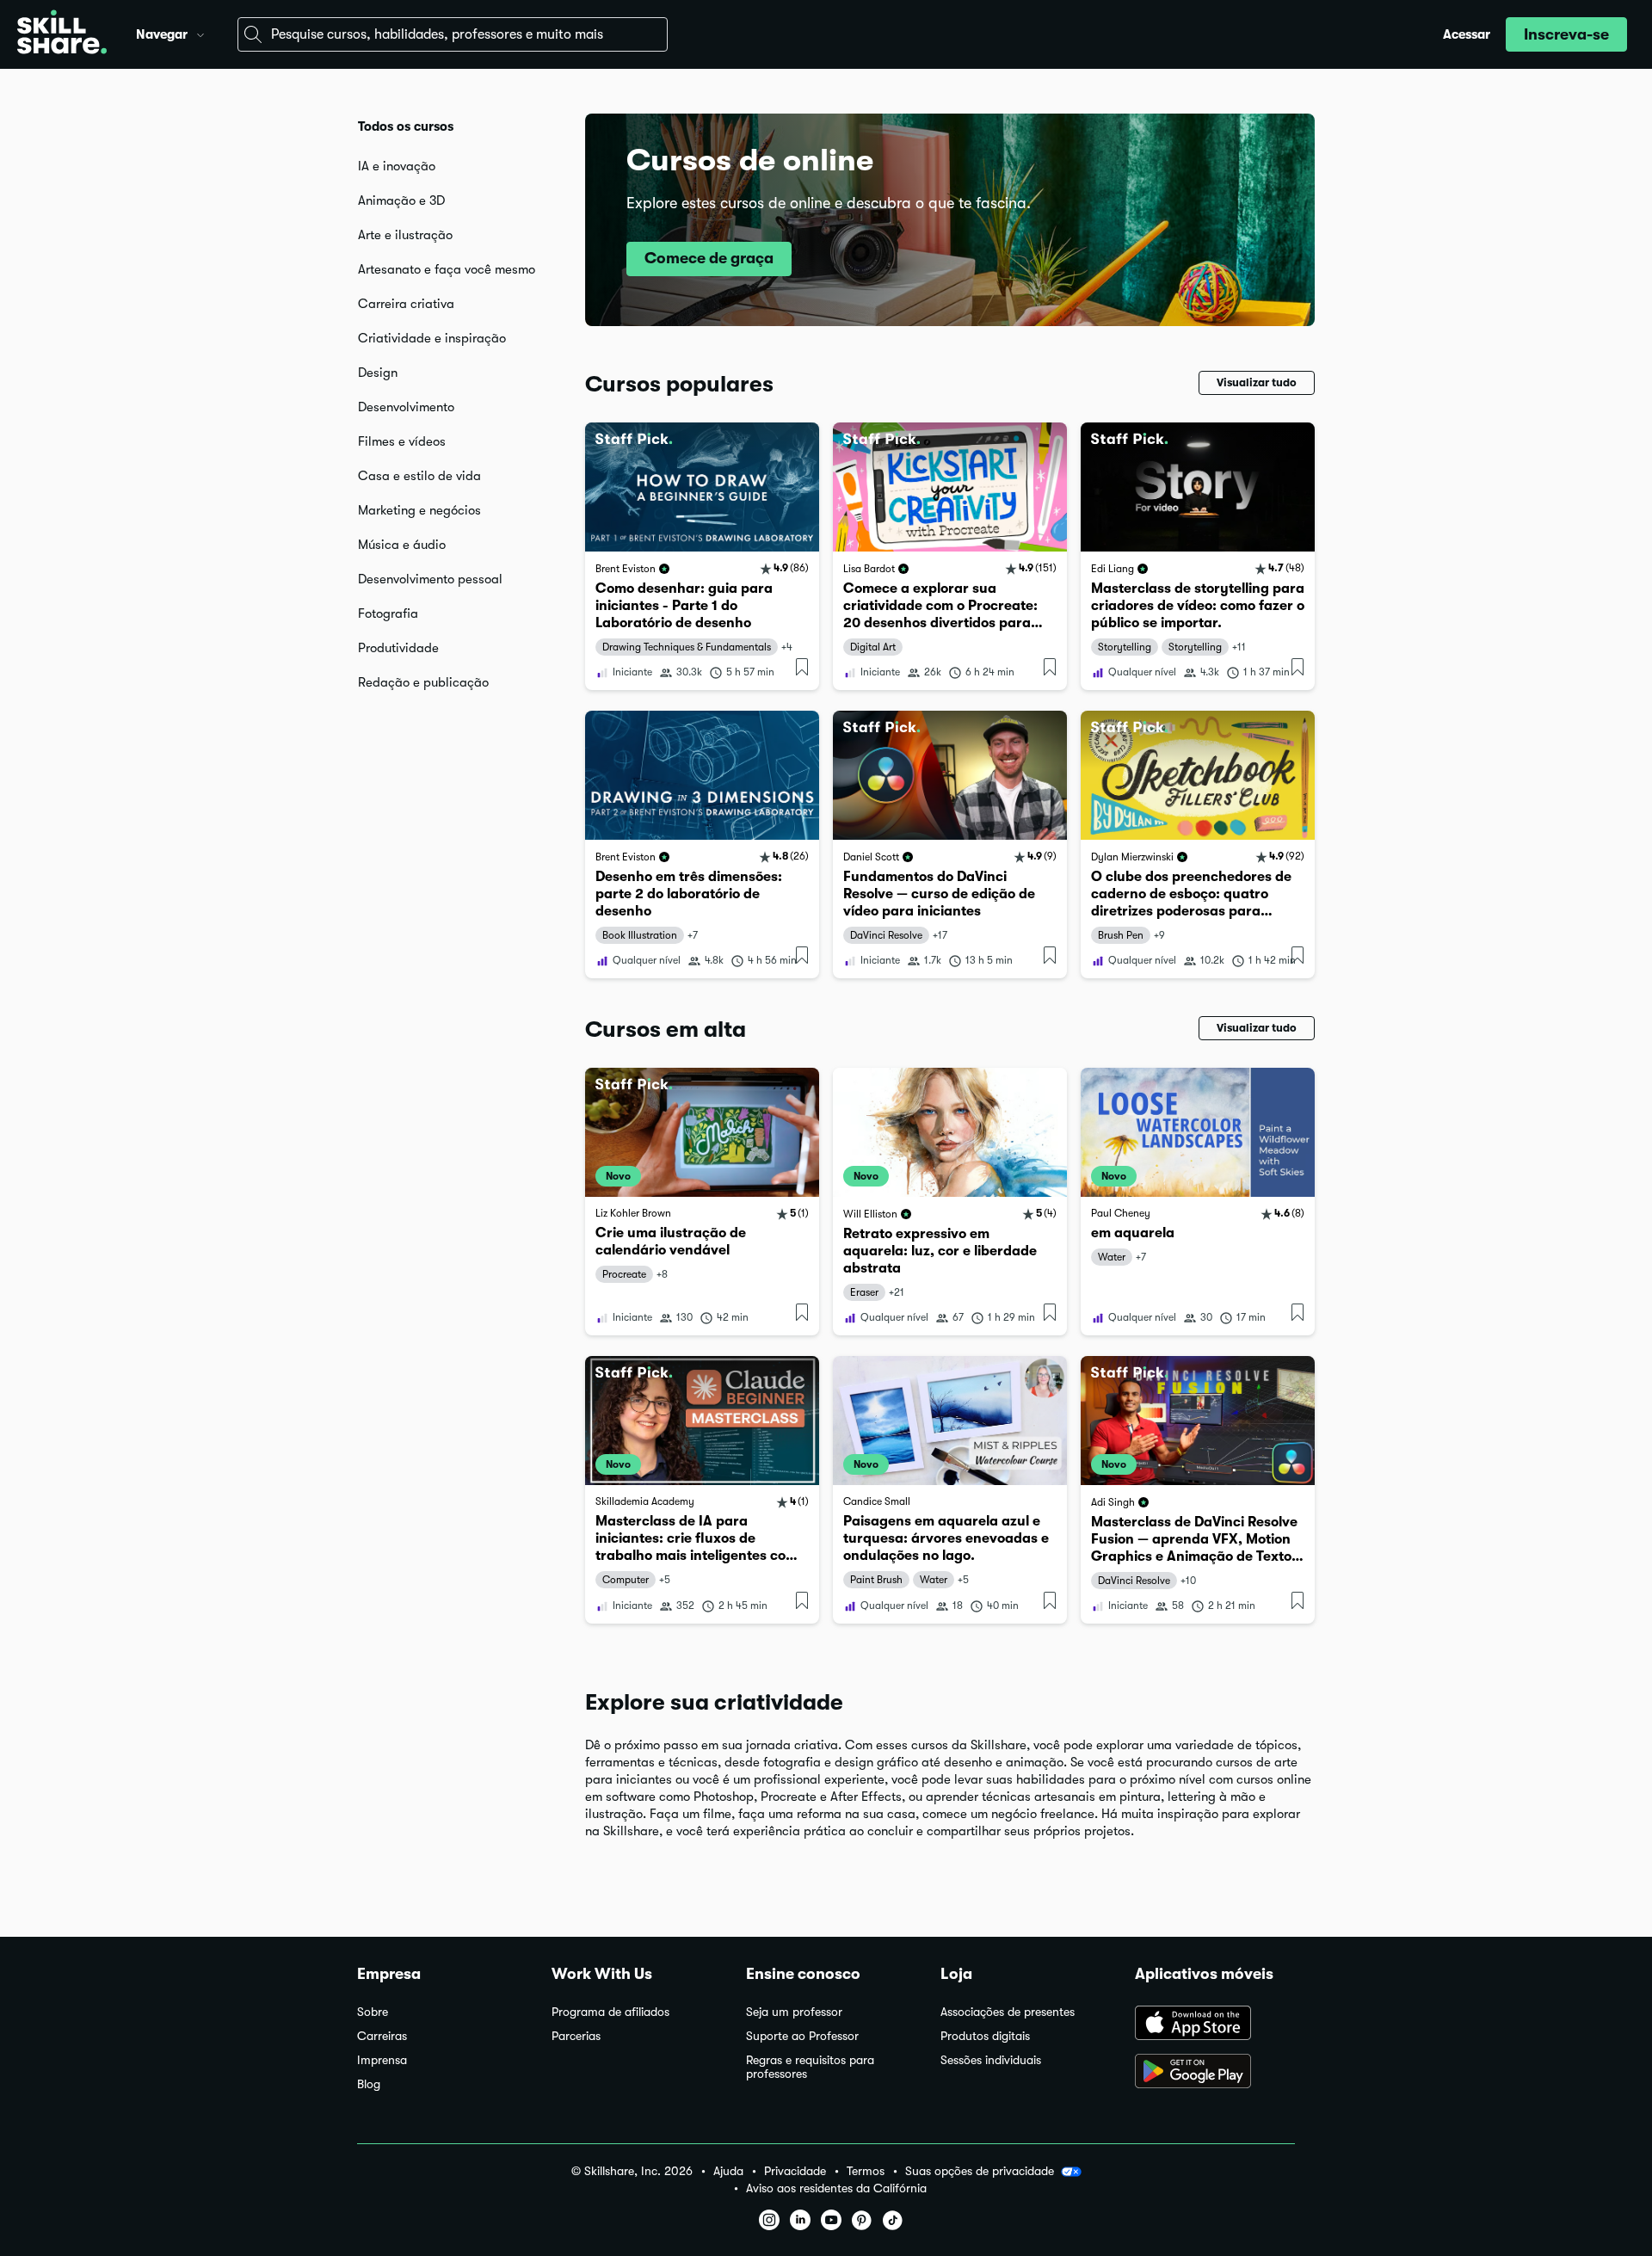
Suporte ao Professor (802, 2036)
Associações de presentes (1008, 2012)
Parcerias (576, 2036)
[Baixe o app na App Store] (1215, 2025)
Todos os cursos (406, 126)
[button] (200, 33)
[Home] (62, 34)
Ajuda (728, 2171)
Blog (369, 2084)
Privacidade (795, 2171)
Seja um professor (794, 2012)
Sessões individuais (991, 2060)
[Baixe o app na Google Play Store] (1215, 2073)
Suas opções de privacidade (980, 2171)
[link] (702, 556)
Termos (866, 2171)
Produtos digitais (985, 2036)
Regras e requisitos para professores (810, 2067)
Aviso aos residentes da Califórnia (836, 2188)
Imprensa (382, 2060)
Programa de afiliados (610, 2012)
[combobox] (453, 34)
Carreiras (382, 2036)
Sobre (373, 2012)
